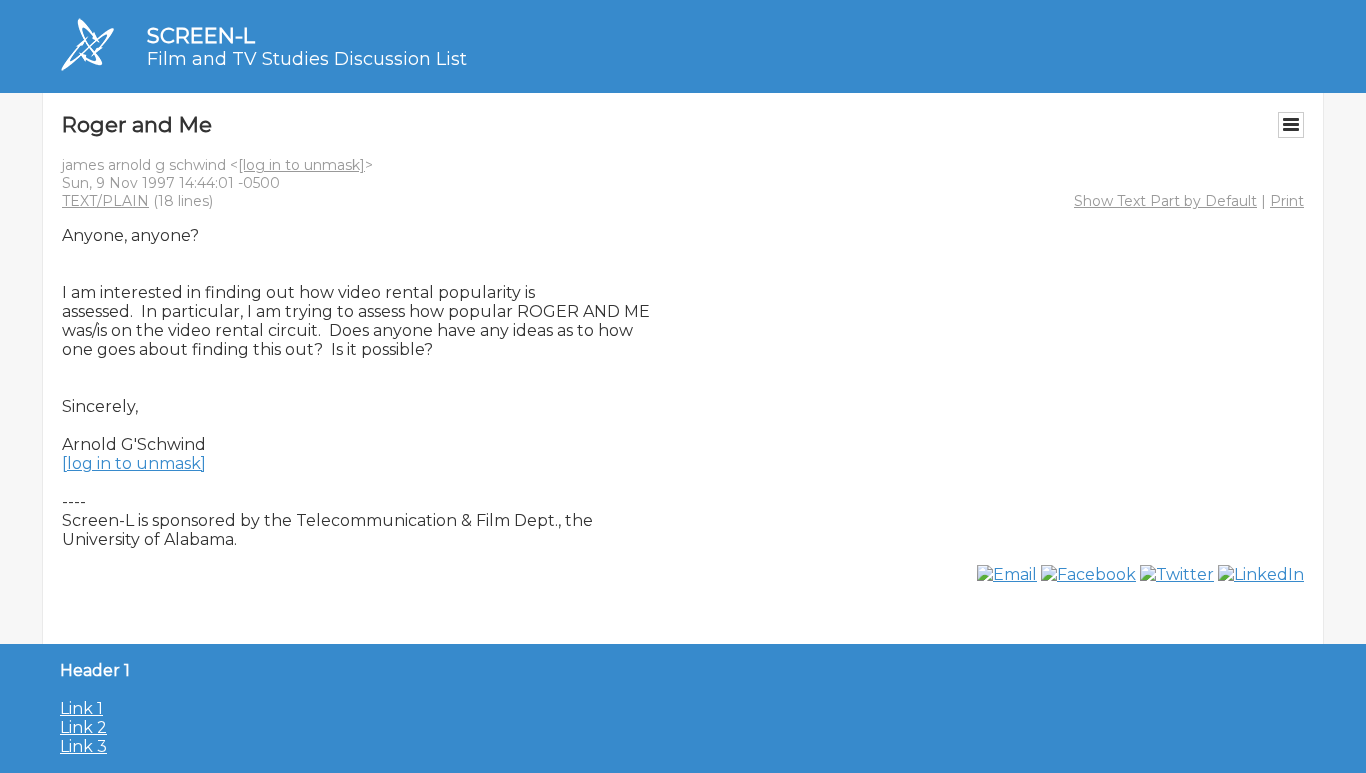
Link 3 (83, 746)
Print (1287, 201)
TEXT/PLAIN (105, 201)
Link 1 (81, 708)
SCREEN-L (201, 35)
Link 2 (83, 727)
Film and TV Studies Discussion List (307, 59)
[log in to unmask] (301, 165)
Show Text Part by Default (1165, 201)
